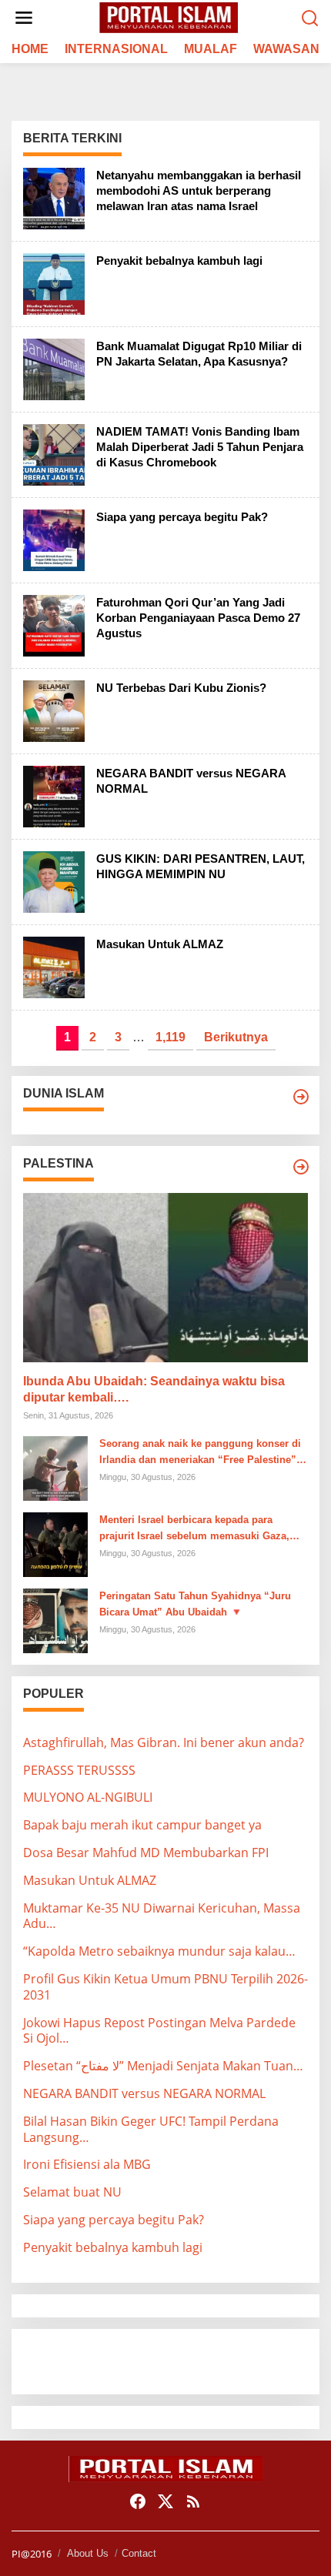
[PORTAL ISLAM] (169, 17)
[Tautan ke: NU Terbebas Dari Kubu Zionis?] (54, 710)
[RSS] (193, 2501)
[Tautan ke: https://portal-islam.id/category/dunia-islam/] (301, 1097)
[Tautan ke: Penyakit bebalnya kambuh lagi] (54, 282)
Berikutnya (236, 1037)
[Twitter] (165, 2501)
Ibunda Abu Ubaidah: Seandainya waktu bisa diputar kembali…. (154, 1389)
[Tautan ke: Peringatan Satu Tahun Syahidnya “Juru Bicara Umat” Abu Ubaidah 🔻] (55, 1619)
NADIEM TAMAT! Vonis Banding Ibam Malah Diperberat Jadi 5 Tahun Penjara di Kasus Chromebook (200, 447)
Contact (139, 2553)
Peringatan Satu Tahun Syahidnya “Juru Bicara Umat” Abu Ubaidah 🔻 (195, 1604)
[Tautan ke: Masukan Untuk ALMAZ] (54, 966)
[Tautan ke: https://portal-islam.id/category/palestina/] (301, 1167)
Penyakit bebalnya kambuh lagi (179, 261)
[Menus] (24, 18)
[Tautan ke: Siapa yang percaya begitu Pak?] (54, 539)
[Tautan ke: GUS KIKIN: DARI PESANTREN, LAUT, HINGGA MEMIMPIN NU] (54, 880)
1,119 (171, 1037)
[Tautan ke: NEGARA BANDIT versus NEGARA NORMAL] (54, 795)
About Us (88, 2553)
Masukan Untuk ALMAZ (160, 944)
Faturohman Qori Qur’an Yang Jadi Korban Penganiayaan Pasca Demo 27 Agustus (198, 618)
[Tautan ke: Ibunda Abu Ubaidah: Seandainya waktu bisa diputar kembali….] (165, 1278)
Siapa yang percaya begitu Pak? (182, 517)
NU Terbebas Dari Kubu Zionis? (181, 688)
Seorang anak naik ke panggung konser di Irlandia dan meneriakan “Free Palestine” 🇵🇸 (200, 1453)
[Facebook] (138, 2501)
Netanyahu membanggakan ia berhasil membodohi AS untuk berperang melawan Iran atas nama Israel (199, 190)
